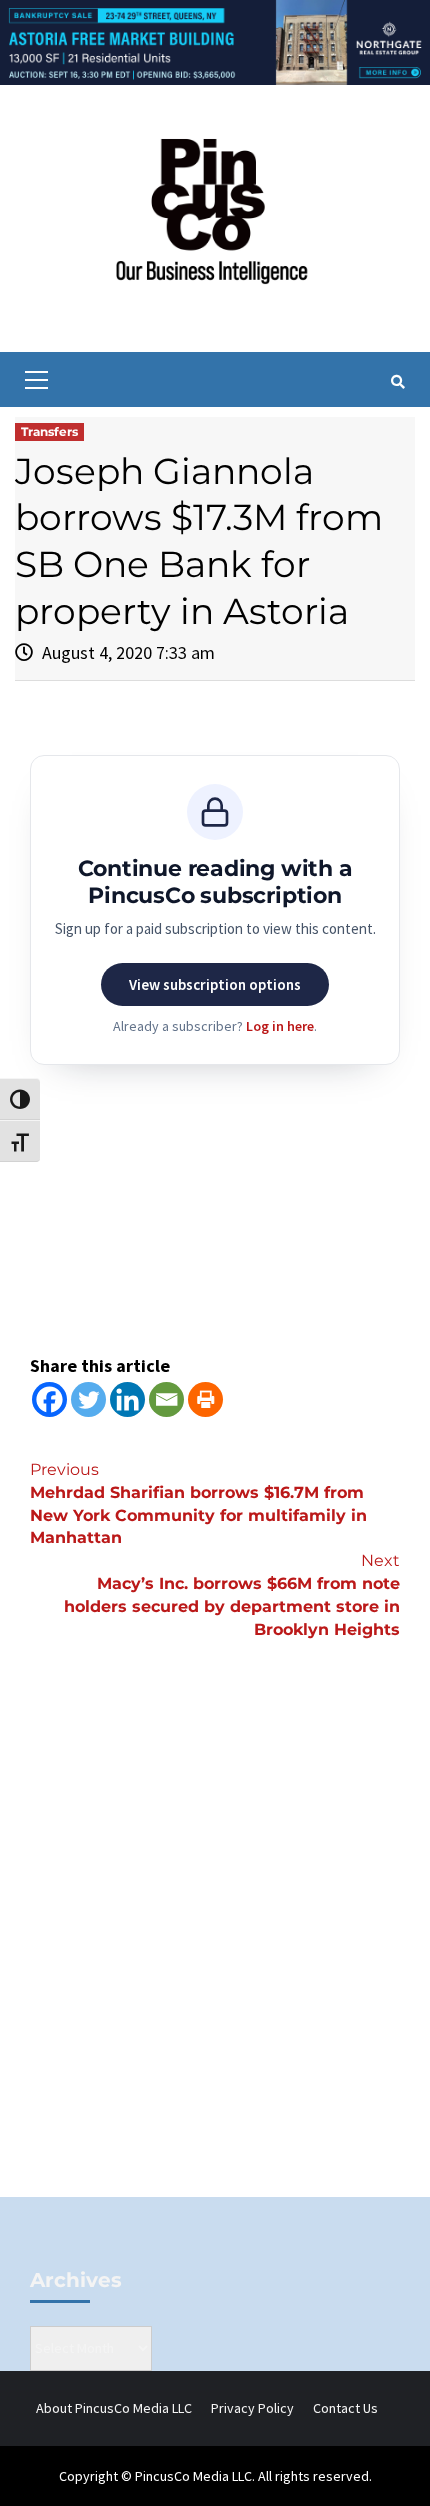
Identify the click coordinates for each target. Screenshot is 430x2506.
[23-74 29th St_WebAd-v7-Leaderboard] (215, 41)
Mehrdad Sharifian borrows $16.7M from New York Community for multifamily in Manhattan (198, 1504)
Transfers (49, 431)
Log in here (280, 1026)
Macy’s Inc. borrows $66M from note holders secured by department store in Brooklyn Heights (232, 1595)
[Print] (205, 1399)
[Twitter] (88, 1399)
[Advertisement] (215, 1952)
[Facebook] (49, 1399)
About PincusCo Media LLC (114, 2408)
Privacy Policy (252, 2408)
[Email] (166, 1399)
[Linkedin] (127, 1399)
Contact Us (345, 2408)
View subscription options (215, 984)
